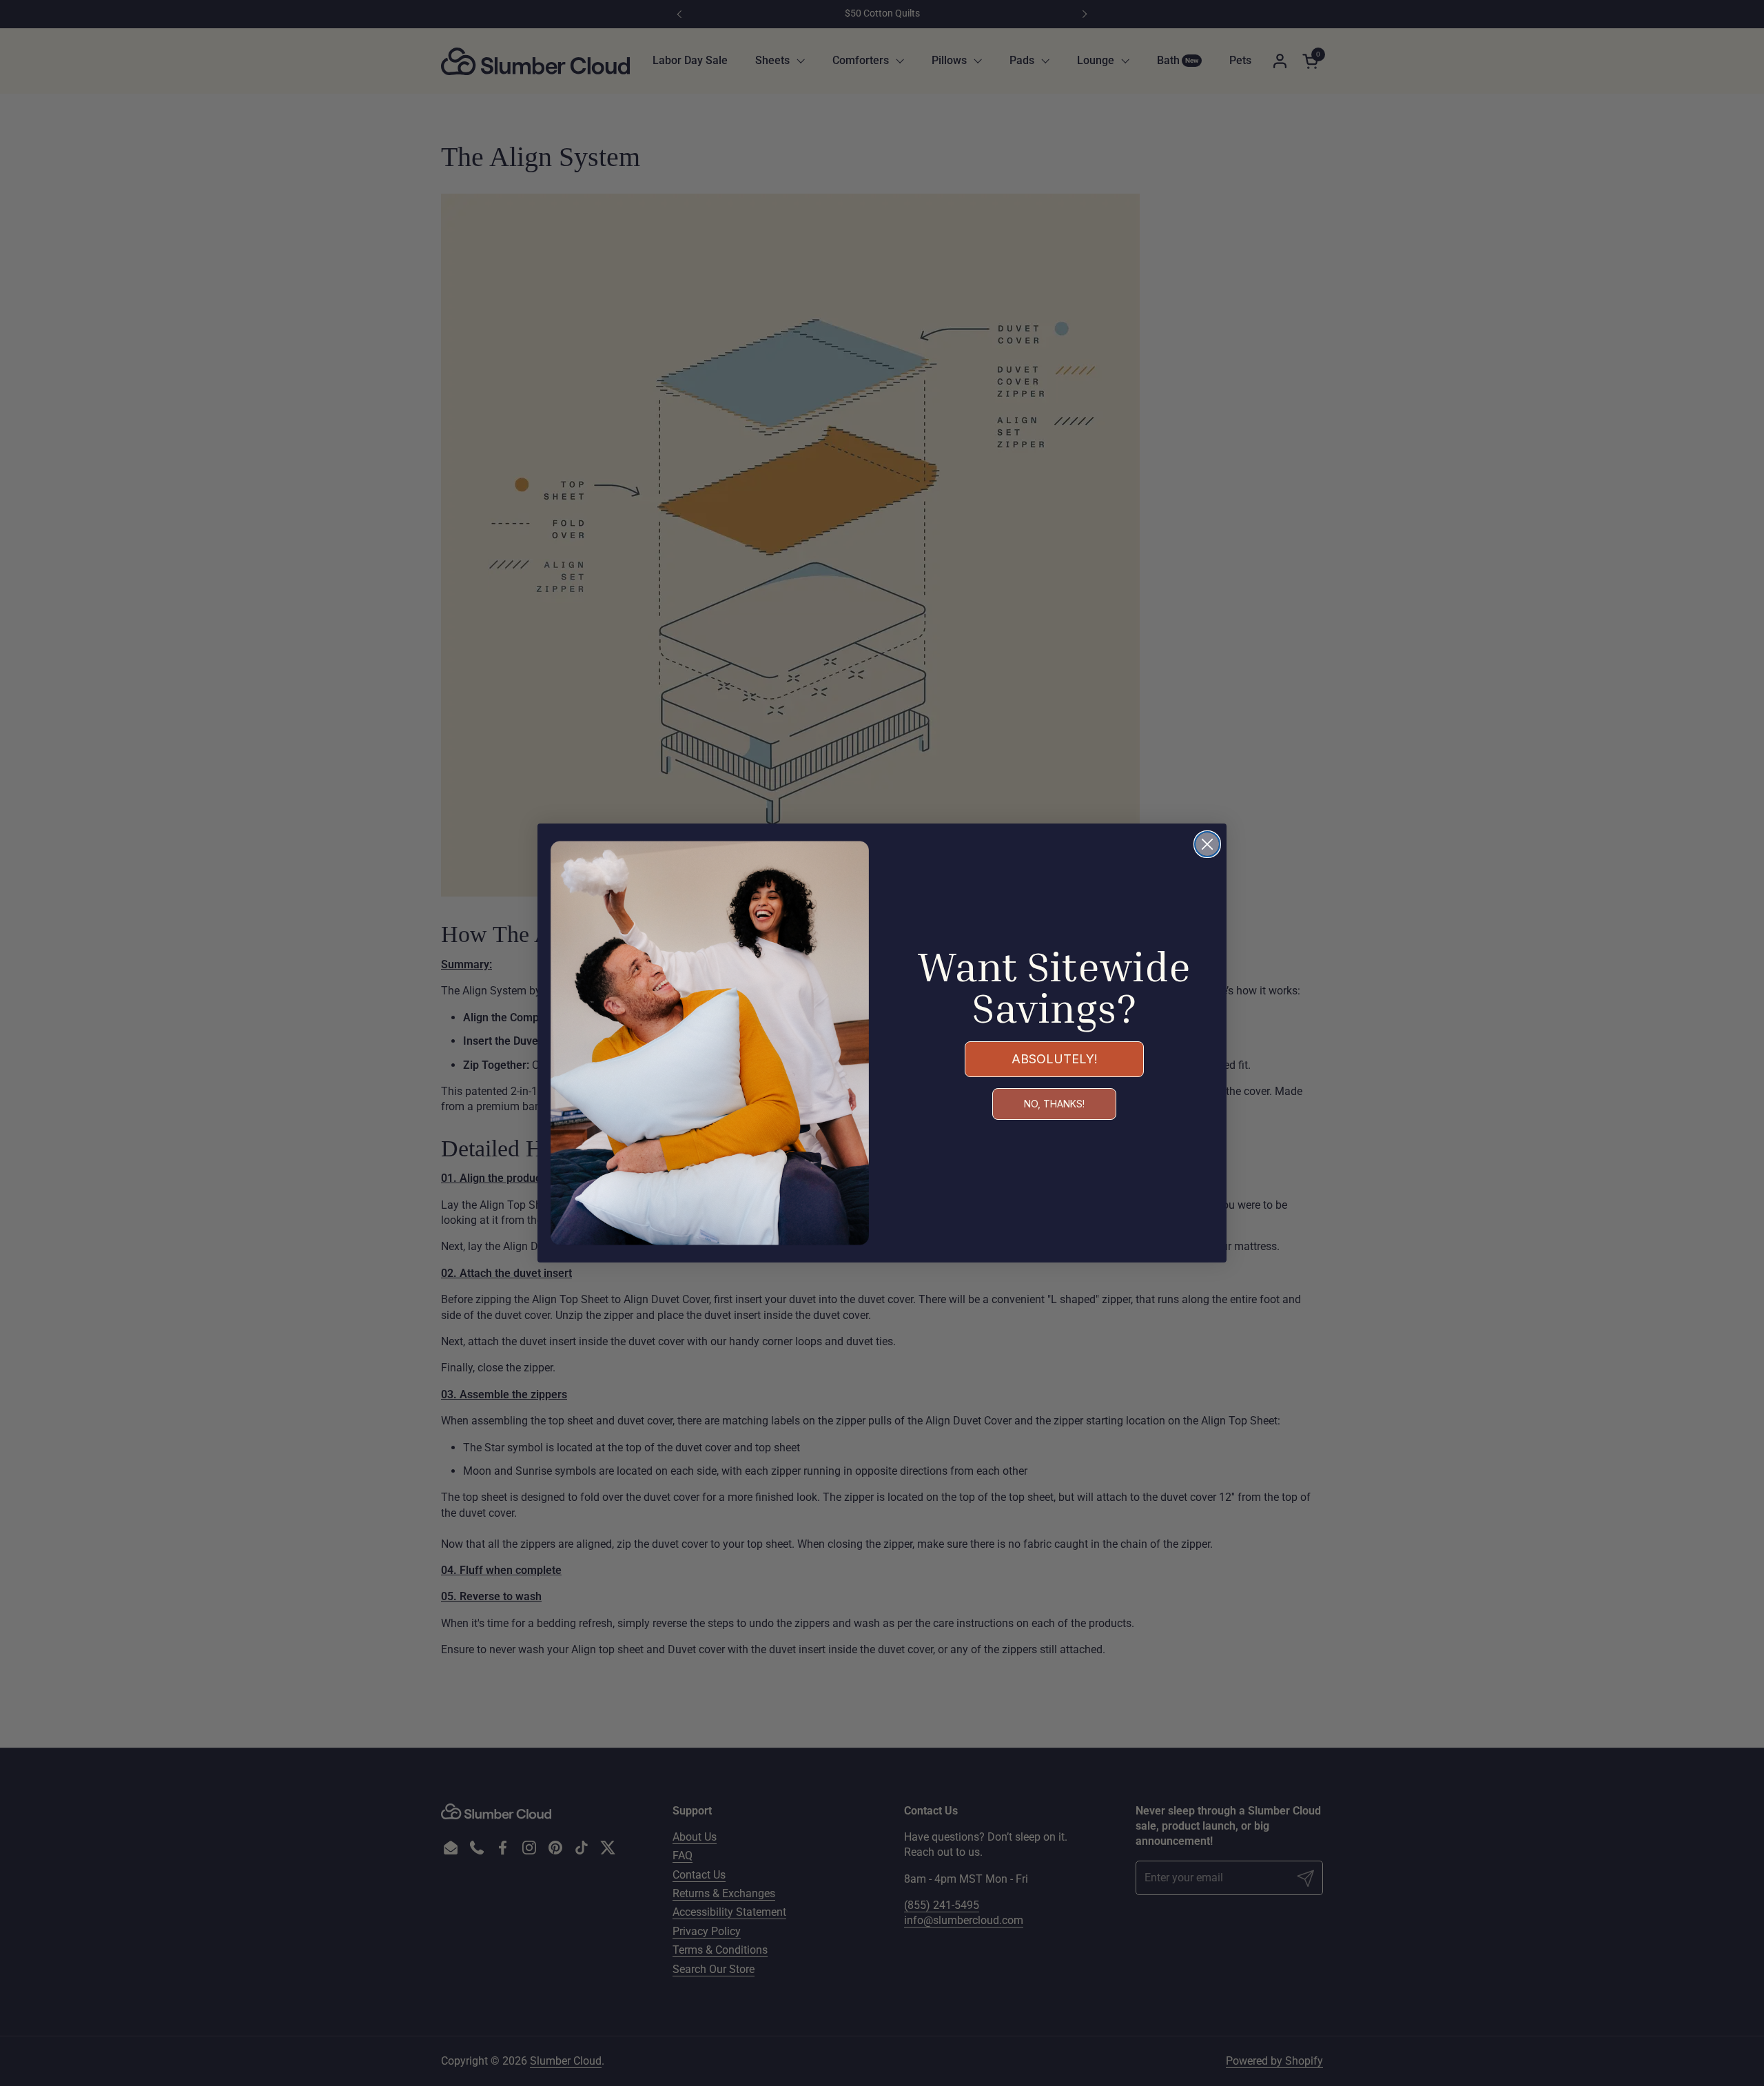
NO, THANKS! (1054, 1104)
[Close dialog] (1207, 844)
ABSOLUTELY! (1055, 1059)
